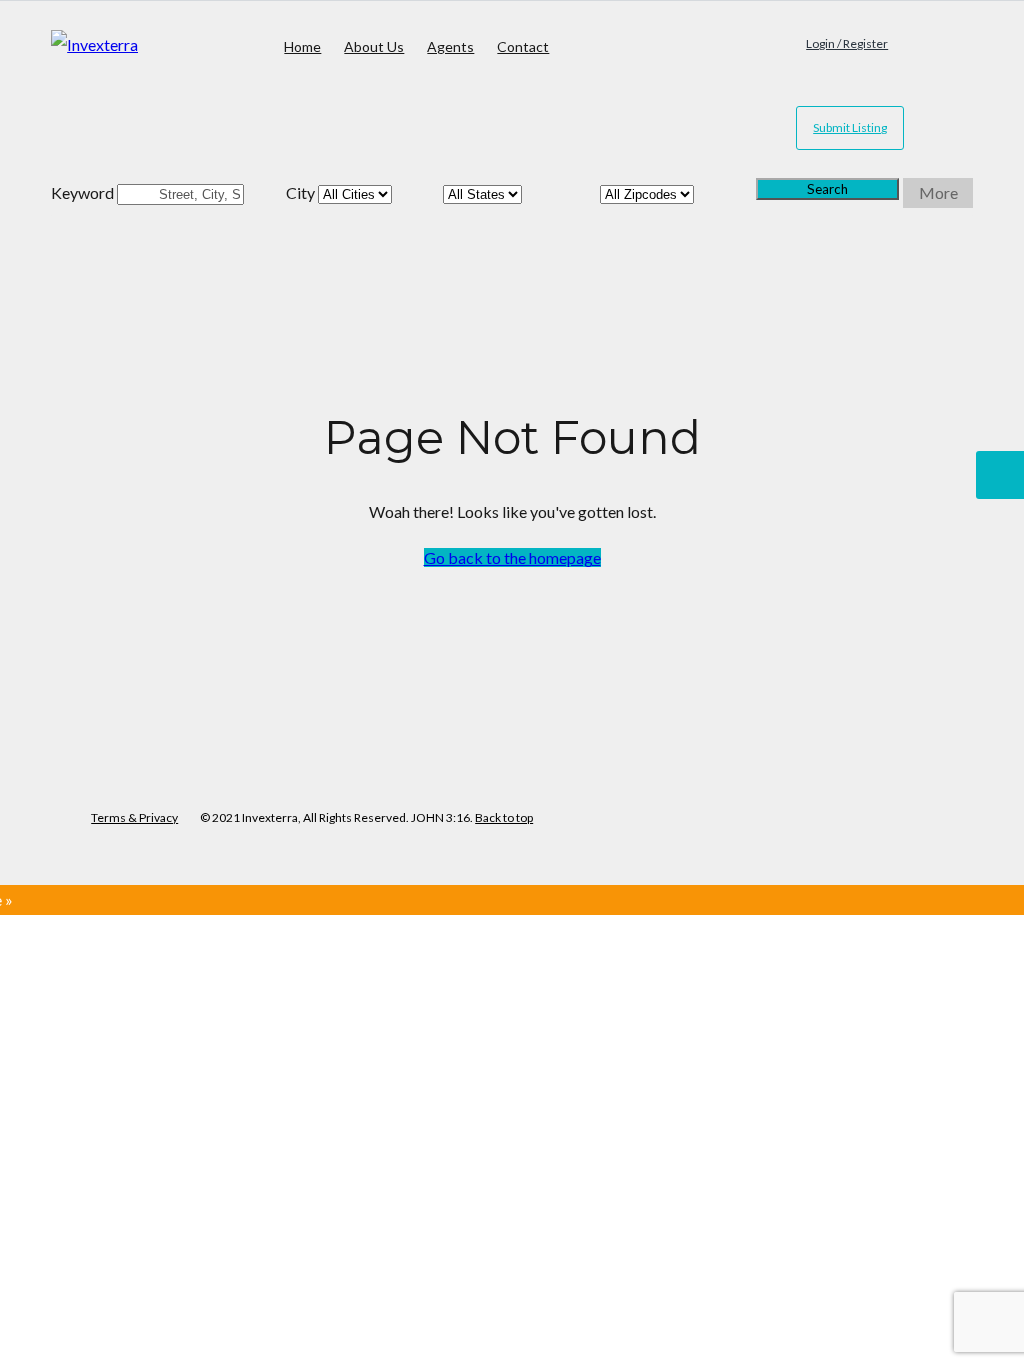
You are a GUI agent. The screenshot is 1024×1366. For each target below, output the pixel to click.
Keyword (82, 192)
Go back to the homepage (512, 557)
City (300, 192)
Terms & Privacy (134, 817)
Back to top (504, 817)
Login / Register (847, 43)
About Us (374, 46)
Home (302, 46)
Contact (523, 46)
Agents (450, 46)
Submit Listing (850, 127)
